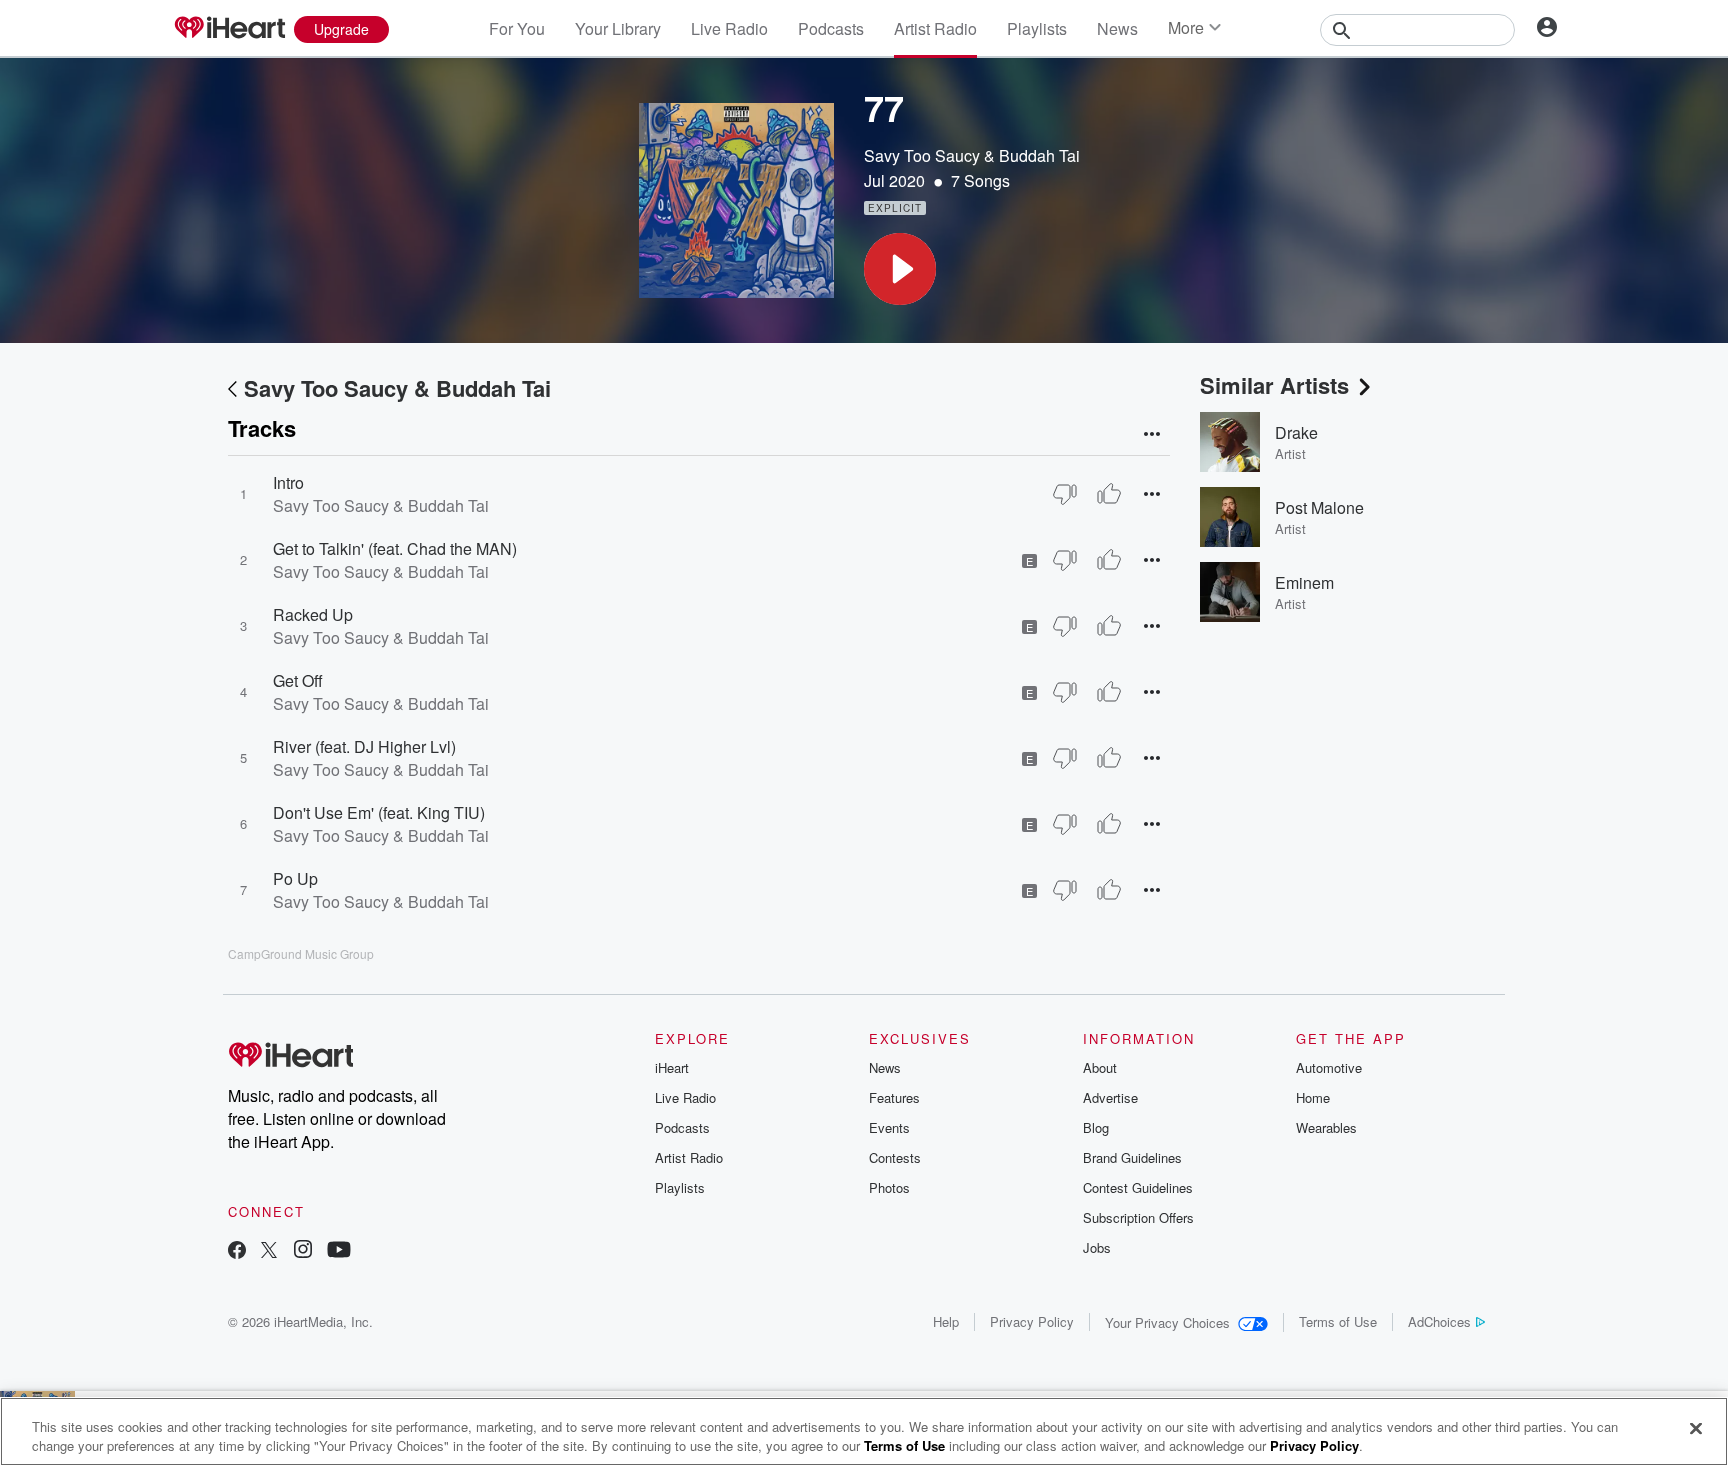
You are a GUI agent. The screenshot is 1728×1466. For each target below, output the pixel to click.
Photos (889, 1187)
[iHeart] (229, 29)
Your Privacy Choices (1167, 1322)
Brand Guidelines (1132, 1157)
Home (1313, 1097)
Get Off (298, 680)
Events (889, 1127)
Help (946, 1321)
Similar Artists (1274, 385)
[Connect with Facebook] (237, 1251)
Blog (1096, 1127)
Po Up (295, 878)
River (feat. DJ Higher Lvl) (364, 746)
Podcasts (831, 28)
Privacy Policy (1032, 1321)
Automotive (1329, 1067)
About (1100, 1067)
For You (517, 28)
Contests (895, 1157)
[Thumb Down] (1065, 494)
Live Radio (729, 28)
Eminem (1304, 582)
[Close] (1696, 1429)
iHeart (672, 1067)
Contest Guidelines (1138, 1187)
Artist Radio (935, 28)
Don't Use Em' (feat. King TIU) (379, 812)
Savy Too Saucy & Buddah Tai (972, 155)
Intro (288, 482)
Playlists (1037, 28)
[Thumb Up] (1109, 494)
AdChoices (1439, 1321)
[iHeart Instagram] (303, 1251)
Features (894, 1097)
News (1117, 28)
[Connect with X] (269, 1251)
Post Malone (1319, 507)
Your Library (618, 28)
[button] (900, 269)
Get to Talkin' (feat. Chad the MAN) (395, 548)
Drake (1296, 432)
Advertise (1110, 1097)
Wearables (1326, 1127)
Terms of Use (1338, 1321)
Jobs (1097, 1247)
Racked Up (313, 614)
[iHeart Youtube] (339, 1251)
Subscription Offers (1138, 1217)
